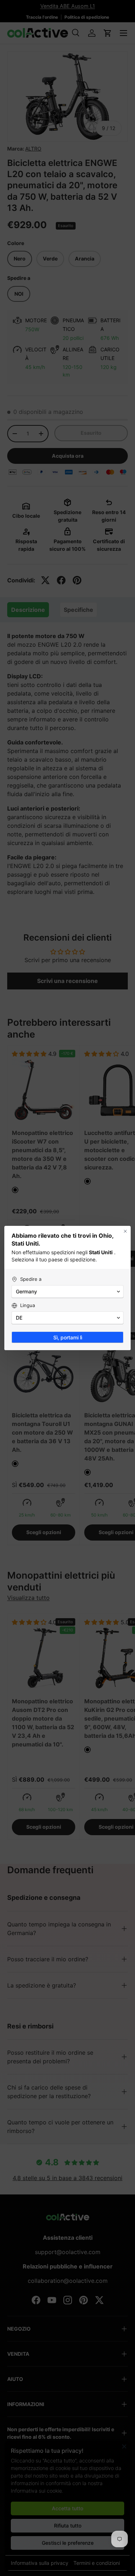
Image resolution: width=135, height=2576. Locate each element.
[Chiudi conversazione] (125, 1231)
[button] (67, 1292)
